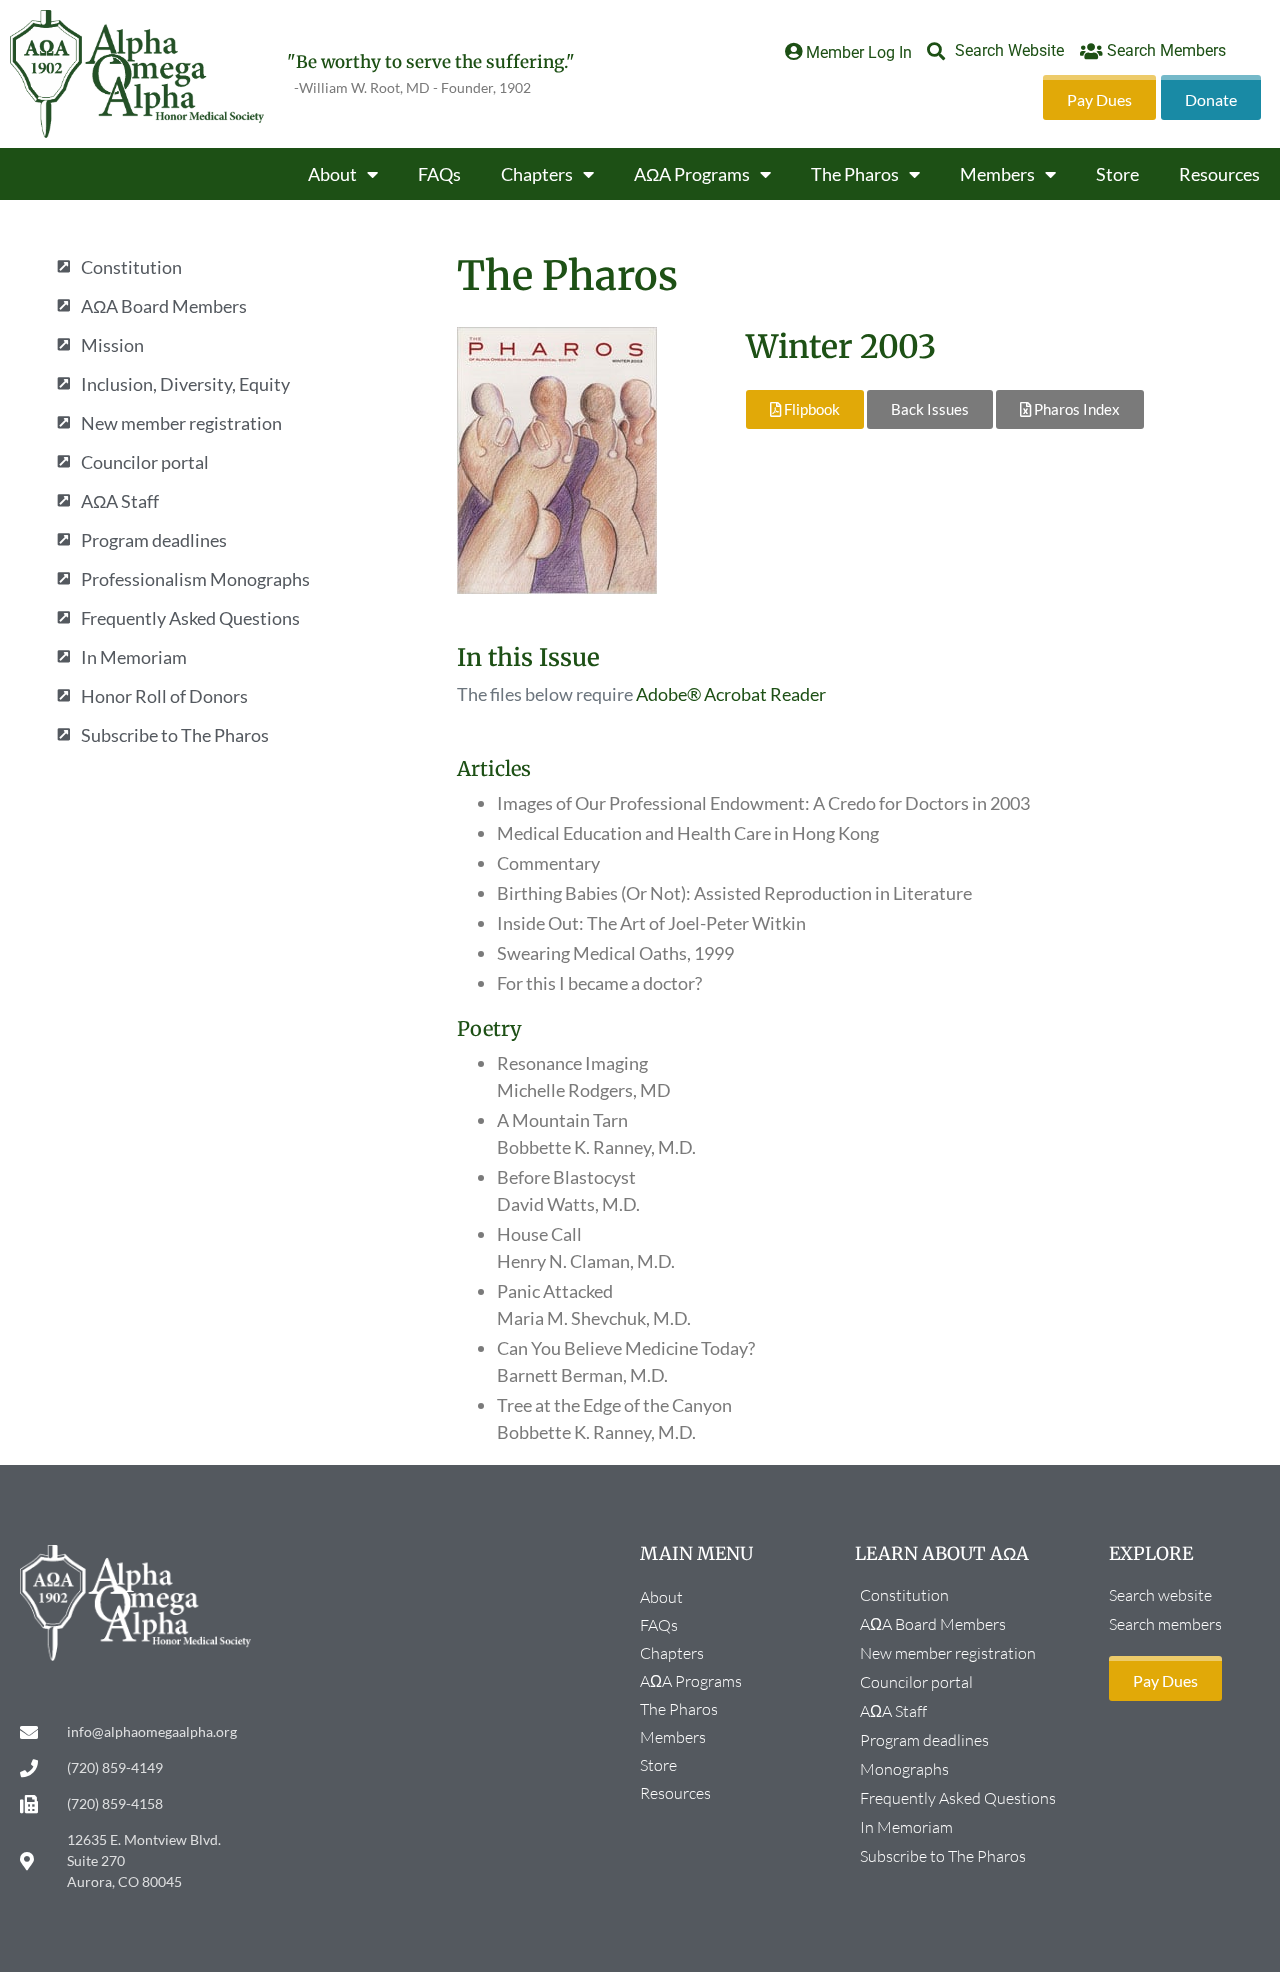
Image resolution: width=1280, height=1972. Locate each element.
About (332, 174)
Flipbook (810, 409)
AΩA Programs (692, 174)
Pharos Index (1075, 409)
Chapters (537, 174)
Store (1117, 174)
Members (997, 174)
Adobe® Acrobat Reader (731, 694)
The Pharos (855, 174)
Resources (1219, 174)
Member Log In (859, 52)
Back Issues (930, 409)
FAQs (439, 174)
